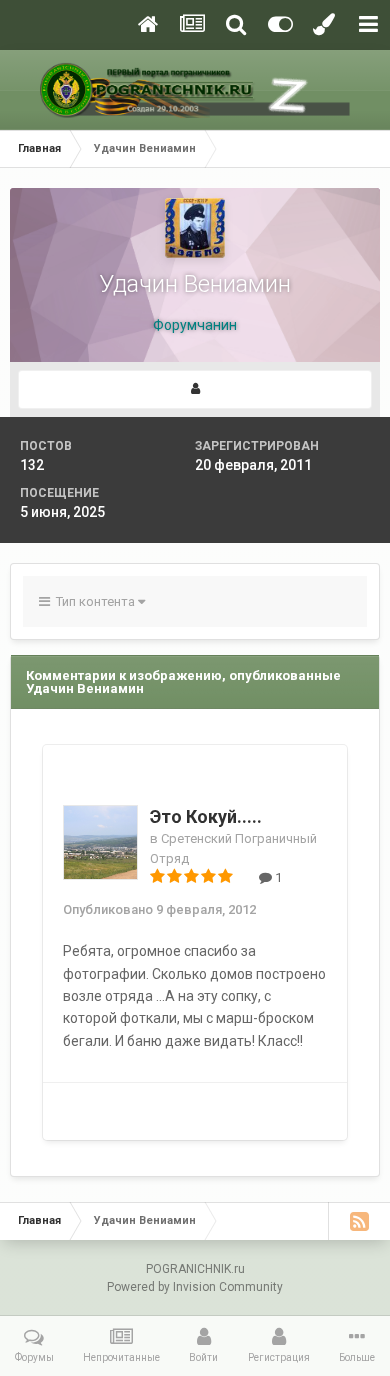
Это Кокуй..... (206, 816)
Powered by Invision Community (195, 1287)
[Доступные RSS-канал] (359, 1221)
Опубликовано (159, 909)
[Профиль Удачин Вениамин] (195, 389)
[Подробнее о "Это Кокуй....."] (100, 842)
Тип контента (94, 601)
